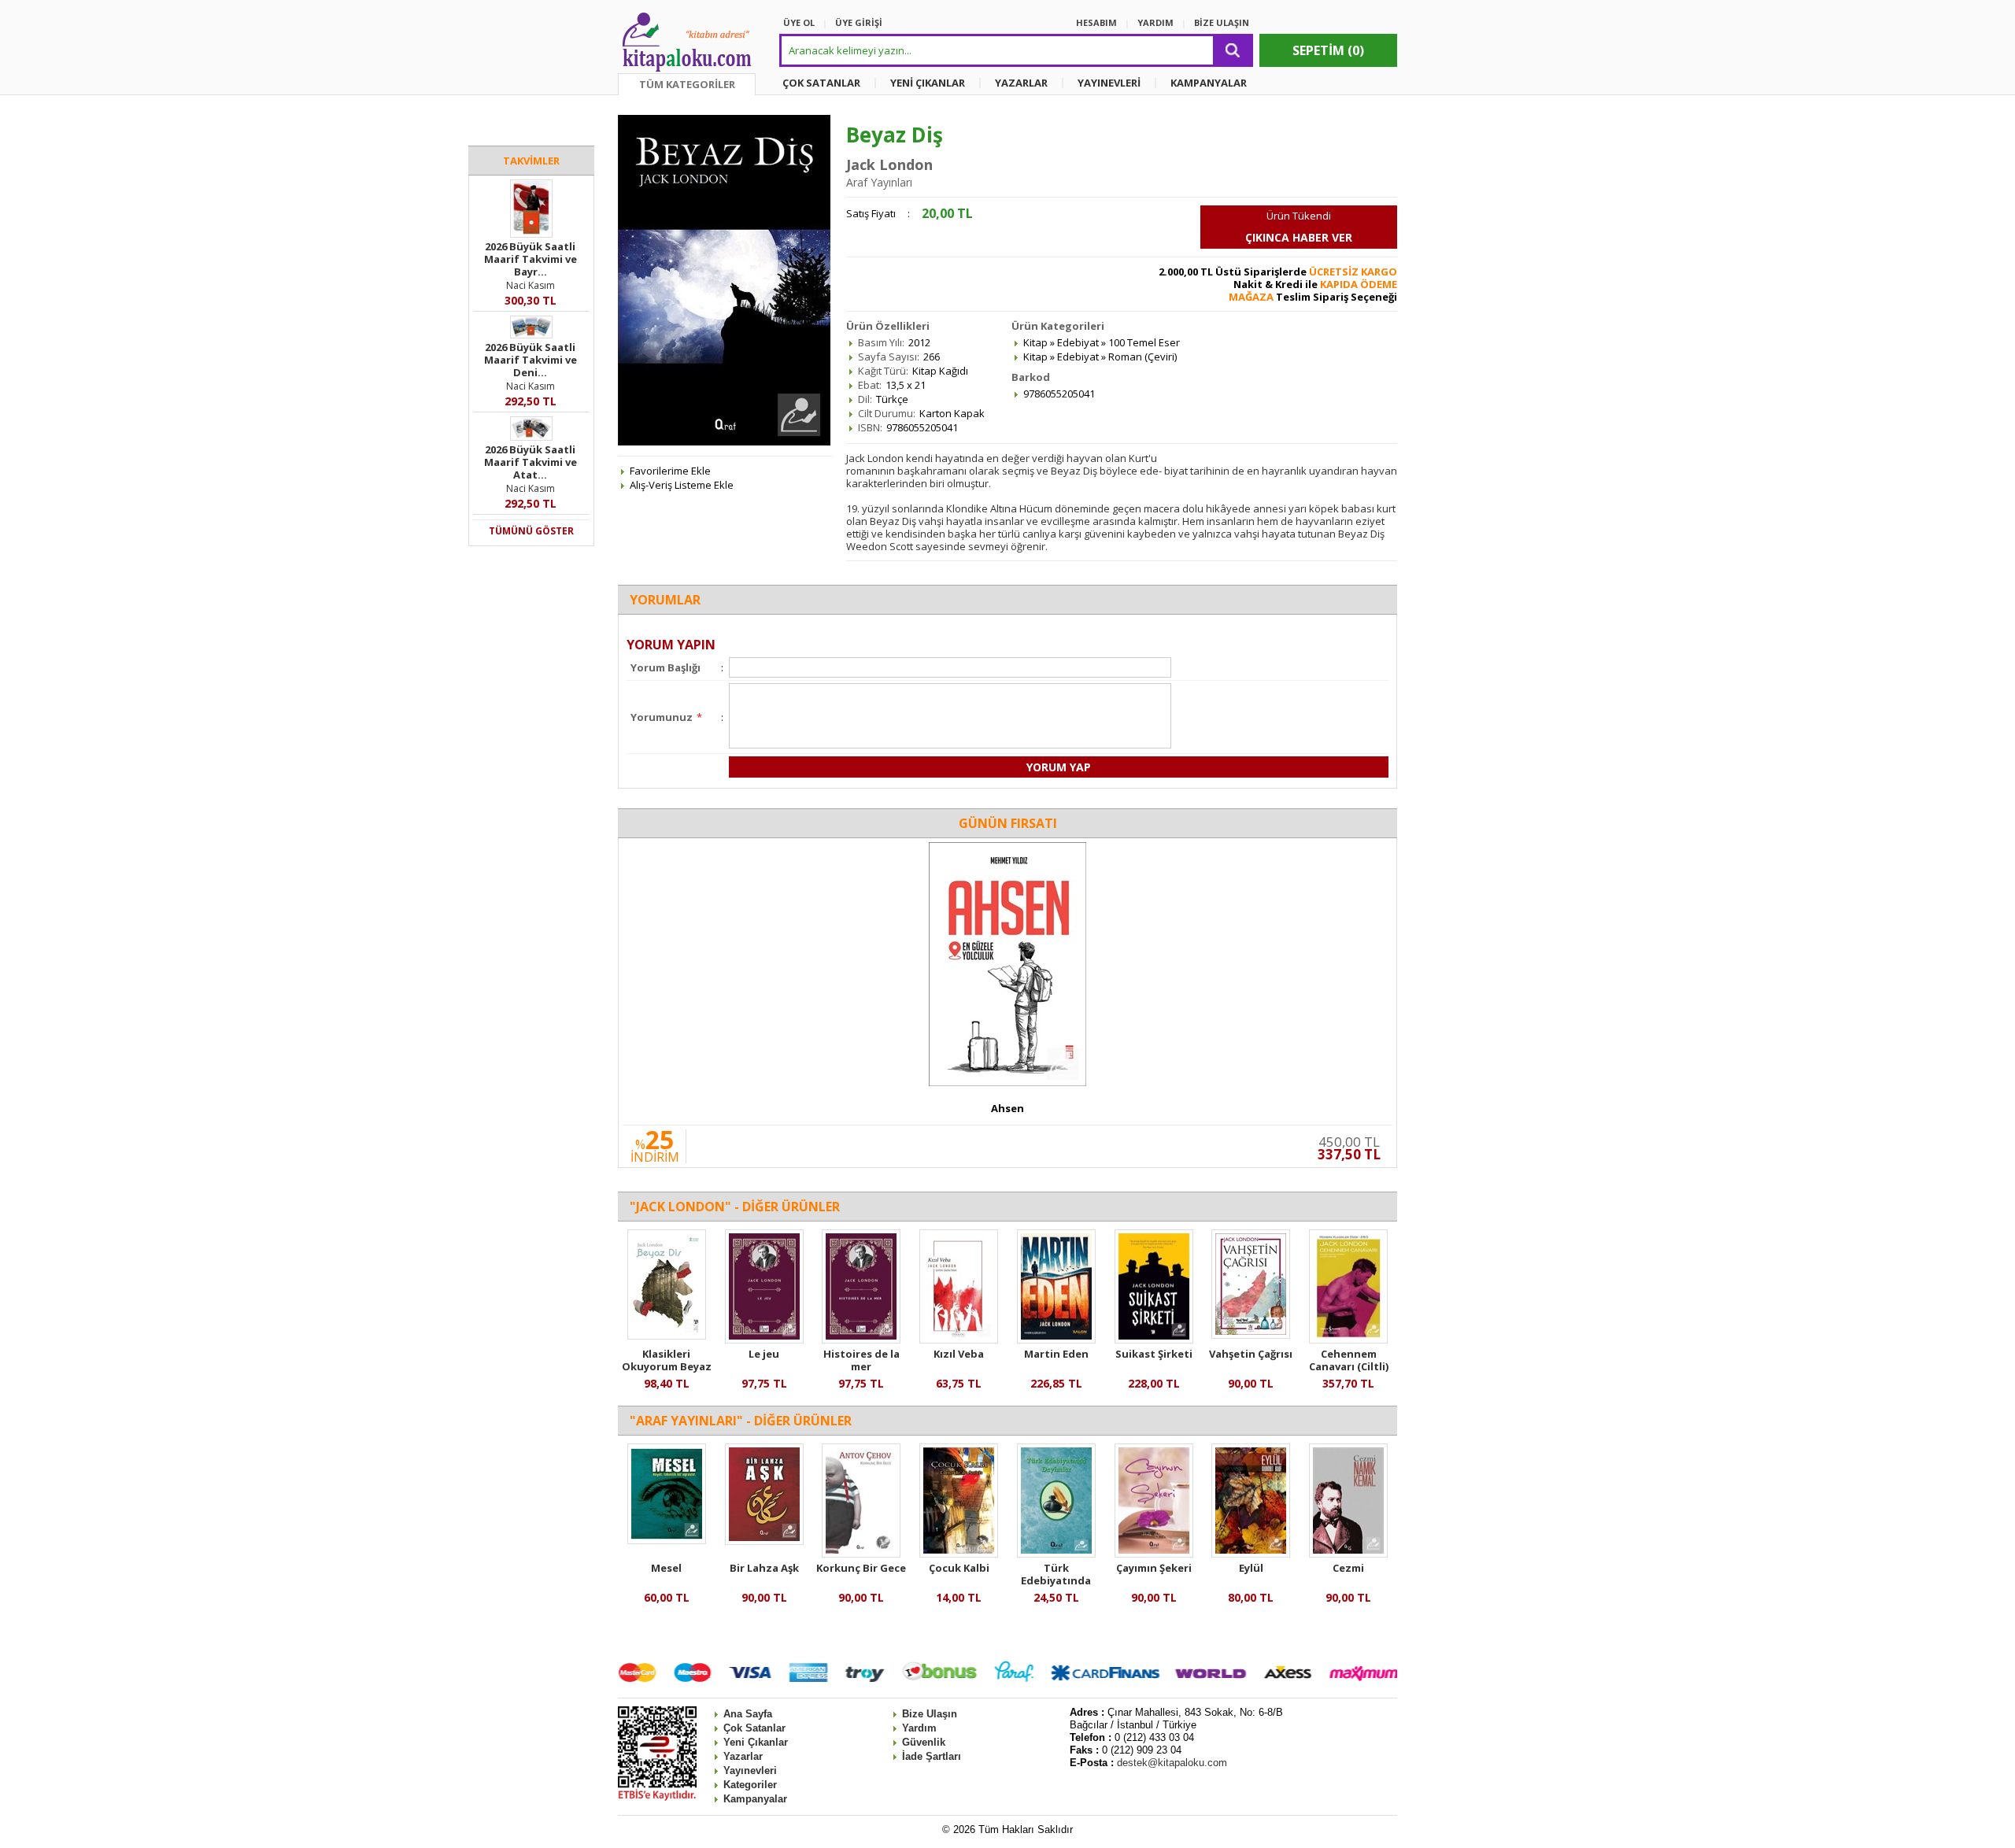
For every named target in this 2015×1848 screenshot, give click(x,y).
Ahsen (1007, 1108)
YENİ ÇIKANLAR (928, 83)
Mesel (666, 1568)
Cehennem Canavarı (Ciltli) (1349, 1360)
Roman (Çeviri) (1142, 357)
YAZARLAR (1021, 83)
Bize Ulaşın (930, 1714)
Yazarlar (743, 1756)
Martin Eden (1056, 1354)
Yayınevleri (750, 1770)
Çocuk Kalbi (959, 1568)
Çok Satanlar (754, 1728)
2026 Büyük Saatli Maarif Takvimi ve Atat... (531, 462)
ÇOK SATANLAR (821, 83)
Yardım (919, 1728)
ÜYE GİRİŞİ (859, 22)
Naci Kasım (531, 285)
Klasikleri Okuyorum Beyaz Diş (667, 1366)
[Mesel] (667, 1540)
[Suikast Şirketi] (1154, 1340)
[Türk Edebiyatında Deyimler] (1056, 1554)
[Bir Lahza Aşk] (764, 1541)
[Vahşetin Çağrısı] (1251, 1335)
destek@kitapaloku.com (1172, 1763)
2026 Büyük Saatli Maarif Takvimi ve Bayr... (531, 259)
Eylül (1251, 1568)
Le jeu (764, 1354)
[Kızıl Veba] (959, 1340)
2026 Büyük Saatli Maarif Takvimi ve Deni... (531, 360)
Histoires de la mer (861, 1360)
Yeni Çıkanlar (756, 1742)
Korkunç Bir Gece (861, 1568)
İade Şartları (932, 1756)
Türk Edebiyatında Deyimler (1056, 1580)
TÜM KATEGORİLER (687, 84)
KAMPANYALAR (1209, 83)
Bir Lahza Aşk (764, 1568)
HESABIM (1096, 22)
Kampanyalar (755, 1799)
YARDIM (1155, 22)
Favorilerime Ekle (670, 471)
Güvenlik (924, 1742)
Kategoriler (750, 1785)
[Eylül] (1251, 1554)
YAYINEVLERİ (1109, 83)
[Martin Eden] (1056, 1340)
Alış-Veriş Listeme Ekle (682, 485)
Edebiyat (1078, 342)
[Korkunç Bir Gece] (861, 1554)
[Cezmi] (1348, 1554)
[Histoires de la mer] (861, 1340)
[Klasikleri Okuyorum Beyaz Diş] (667, 1336)
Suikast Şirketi (1154, 1354)
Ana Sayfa (748, 1714)
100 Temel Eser (1144, 342)
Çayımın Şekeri (1154, 1568)
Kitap (1035, 342)
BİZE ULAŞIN (1222, 22)
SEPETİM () (1328, 50)
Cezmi (1348, 1568)
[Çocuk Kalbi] (959, 1554)
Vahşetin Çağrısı (1251, 1354)
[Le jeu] (764, 1340)
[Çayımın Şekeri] (1154, 1554)
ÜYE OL (799, 22)
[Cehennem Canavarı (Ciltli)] (1348, 1340)
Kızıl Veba (959, 1354)
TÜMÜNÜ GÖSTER (531, 531)
